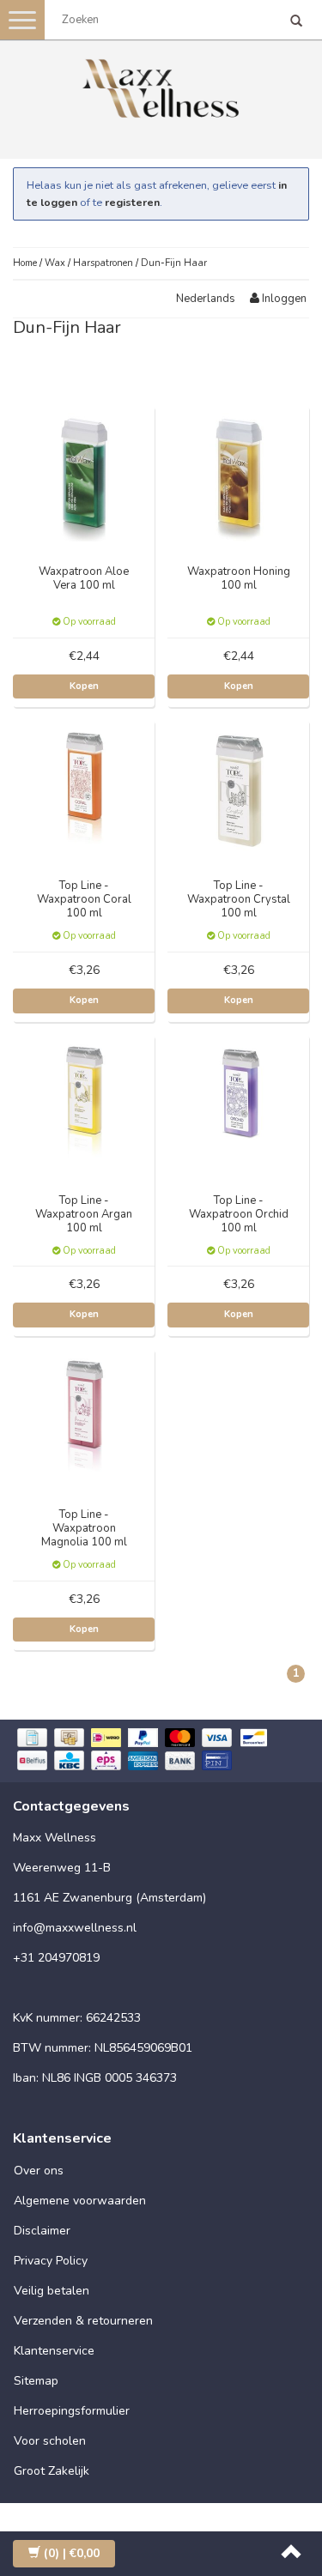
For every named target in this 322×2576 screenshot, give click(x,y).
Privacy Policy (51, 2261)
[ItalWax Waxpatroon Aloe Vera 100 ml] (84, 476)
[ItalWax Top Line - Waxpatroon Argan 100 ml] (84, 1105)
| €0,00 (72, 2553)
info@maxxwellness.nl (75, 1928)
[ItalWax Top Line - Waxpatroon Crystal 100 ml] (239, 790)
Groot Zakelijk (52, 2471)
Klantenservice (54, 2351)
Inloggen (283, 299)
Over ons (39, 2171)
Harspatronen (103, 263)
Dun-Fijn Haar (174, 263)
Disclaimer (42, 2231)
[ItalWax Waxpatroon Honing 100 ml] (239, 476)
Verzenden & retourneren (83, 2321)
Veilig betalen (52, 2291)
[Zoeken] (296, 22)
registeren (132, 202)
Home (25, 263)
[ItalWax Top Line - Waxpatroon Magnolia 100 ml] (84, 1419)
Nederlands (206, 299)
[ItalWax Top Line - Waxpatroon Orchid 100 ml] (239, 1105)
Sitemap (36, 2381)
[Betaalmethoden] (161, 1751)
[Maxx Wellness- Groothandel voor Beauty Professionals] (161, 85)
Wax (55, 263)
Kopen (84, 686)
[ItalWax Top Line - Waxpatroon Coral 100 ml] (84, 790)
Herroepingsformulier (72, 2411)
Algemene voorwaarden (80, 2201)
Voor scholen (50, 2441)
